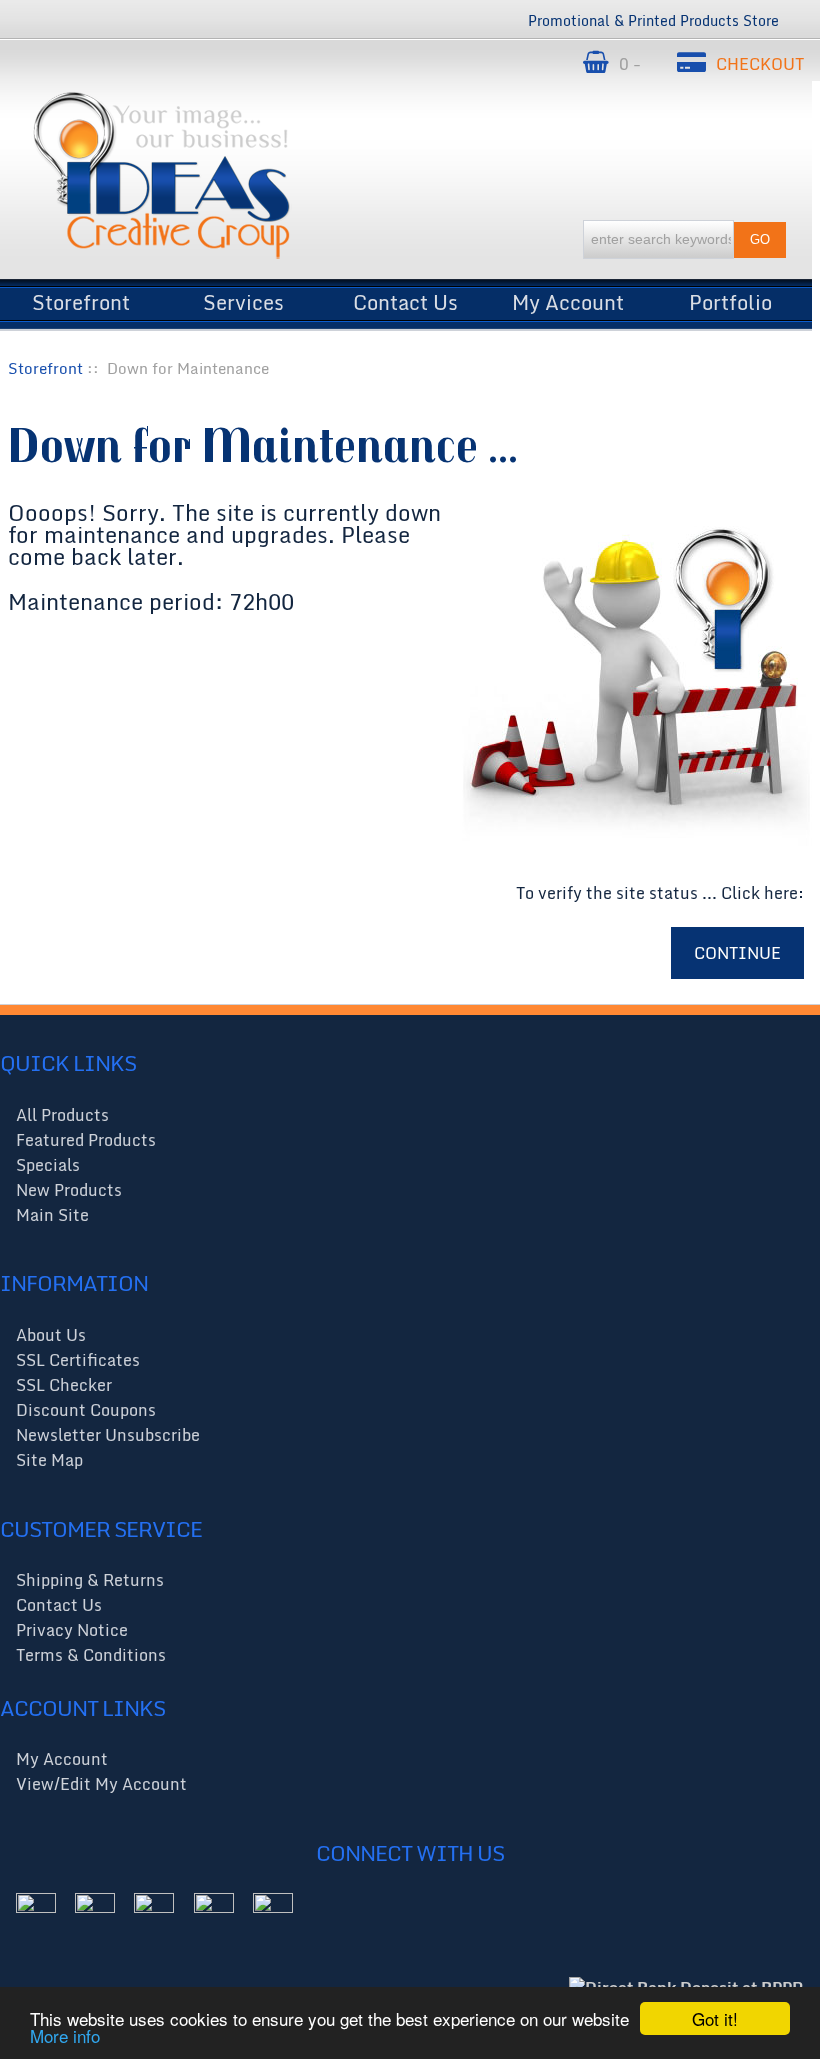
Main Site (52, 1215)
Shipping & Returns (90, 1580)
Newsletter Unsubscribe (108, 1435)
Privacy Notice (72, 1630)
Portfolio (730, 297)
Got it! (715, 2018)
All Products (62, 1115)
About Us (51, 1335)
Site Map (49, 1460)
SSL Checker (64, 1385)
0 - (632, 64)
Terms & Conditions (91, 1655)
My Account (568, 297)
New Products (69, 1190)
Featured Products (86, 1140)
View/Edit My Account (101, 1784)
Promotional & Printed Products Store (653, 20)
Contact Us (405, 297)
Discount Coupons (86, 1410)
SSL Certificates (78, 1360)
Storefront (81, 297)
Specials (48, 1165)
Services (243, 297)
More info (65, 2035)
